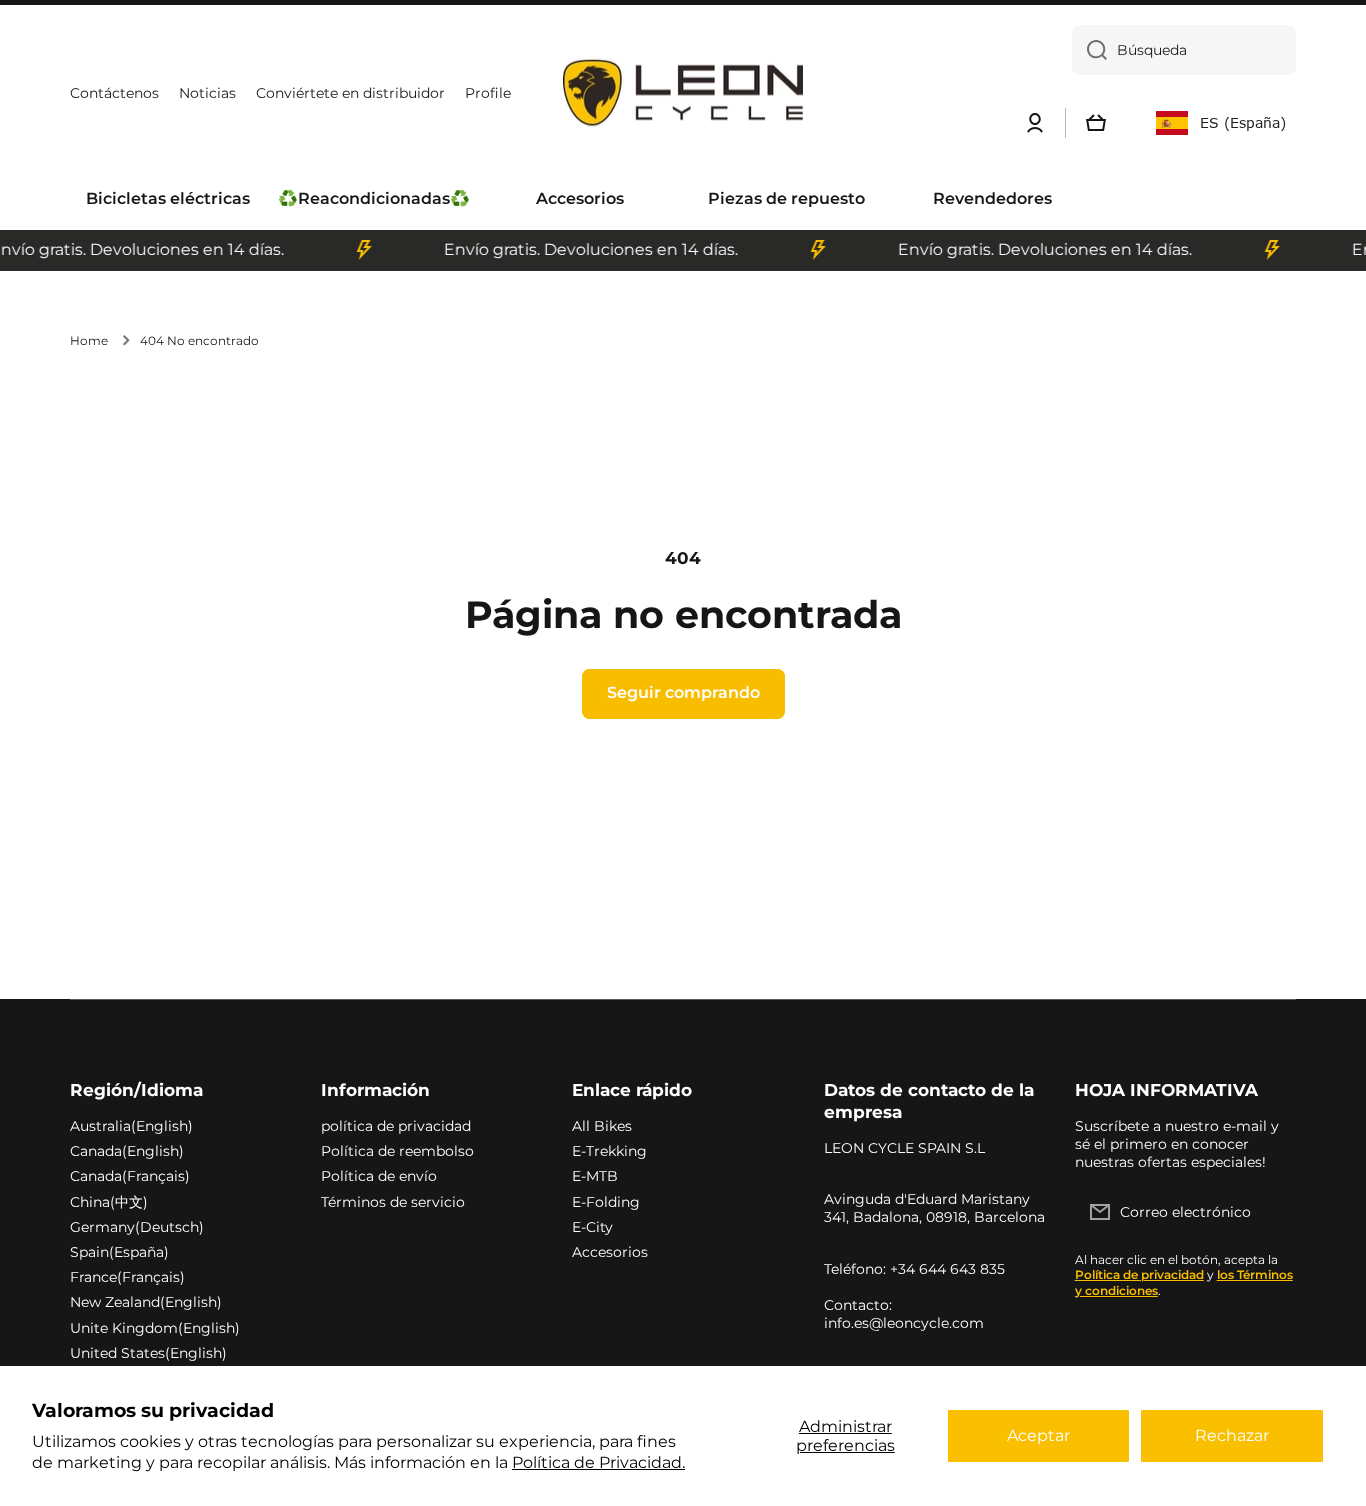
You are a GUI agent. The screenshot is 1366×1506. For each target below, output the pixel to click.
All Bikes (602, 1126)
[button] (1096, 123)
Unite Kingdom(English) (155, 1328)
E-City (592, 1227)
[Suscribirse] (1271, 1212)
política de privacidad (396, 1126)
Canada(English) (127, 1151)
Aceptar (1038, 1435)
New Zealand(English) (146, 1302)
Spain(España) (119, 1252)
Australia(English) (131, 1126)
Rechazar (1232, 1435)
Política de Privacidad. (598, 1462)
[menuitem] (168, 199)
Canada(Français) (130, 1176)
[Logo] (683, 93)
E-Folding (606, 1202)
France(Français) (127, 1277)
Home (89, 340)
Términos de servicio (393, 1202)
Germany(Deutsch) (137, 1227)
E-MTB (595, 1176)
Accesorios (610, 1252)
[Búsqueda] (1089, 50)
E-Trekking (609, 1151)
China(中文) (109, 1202)
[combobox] (1184, 50)
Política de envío (379, 1176)
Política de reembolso (397, 1151)
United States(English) (148, 1353)
